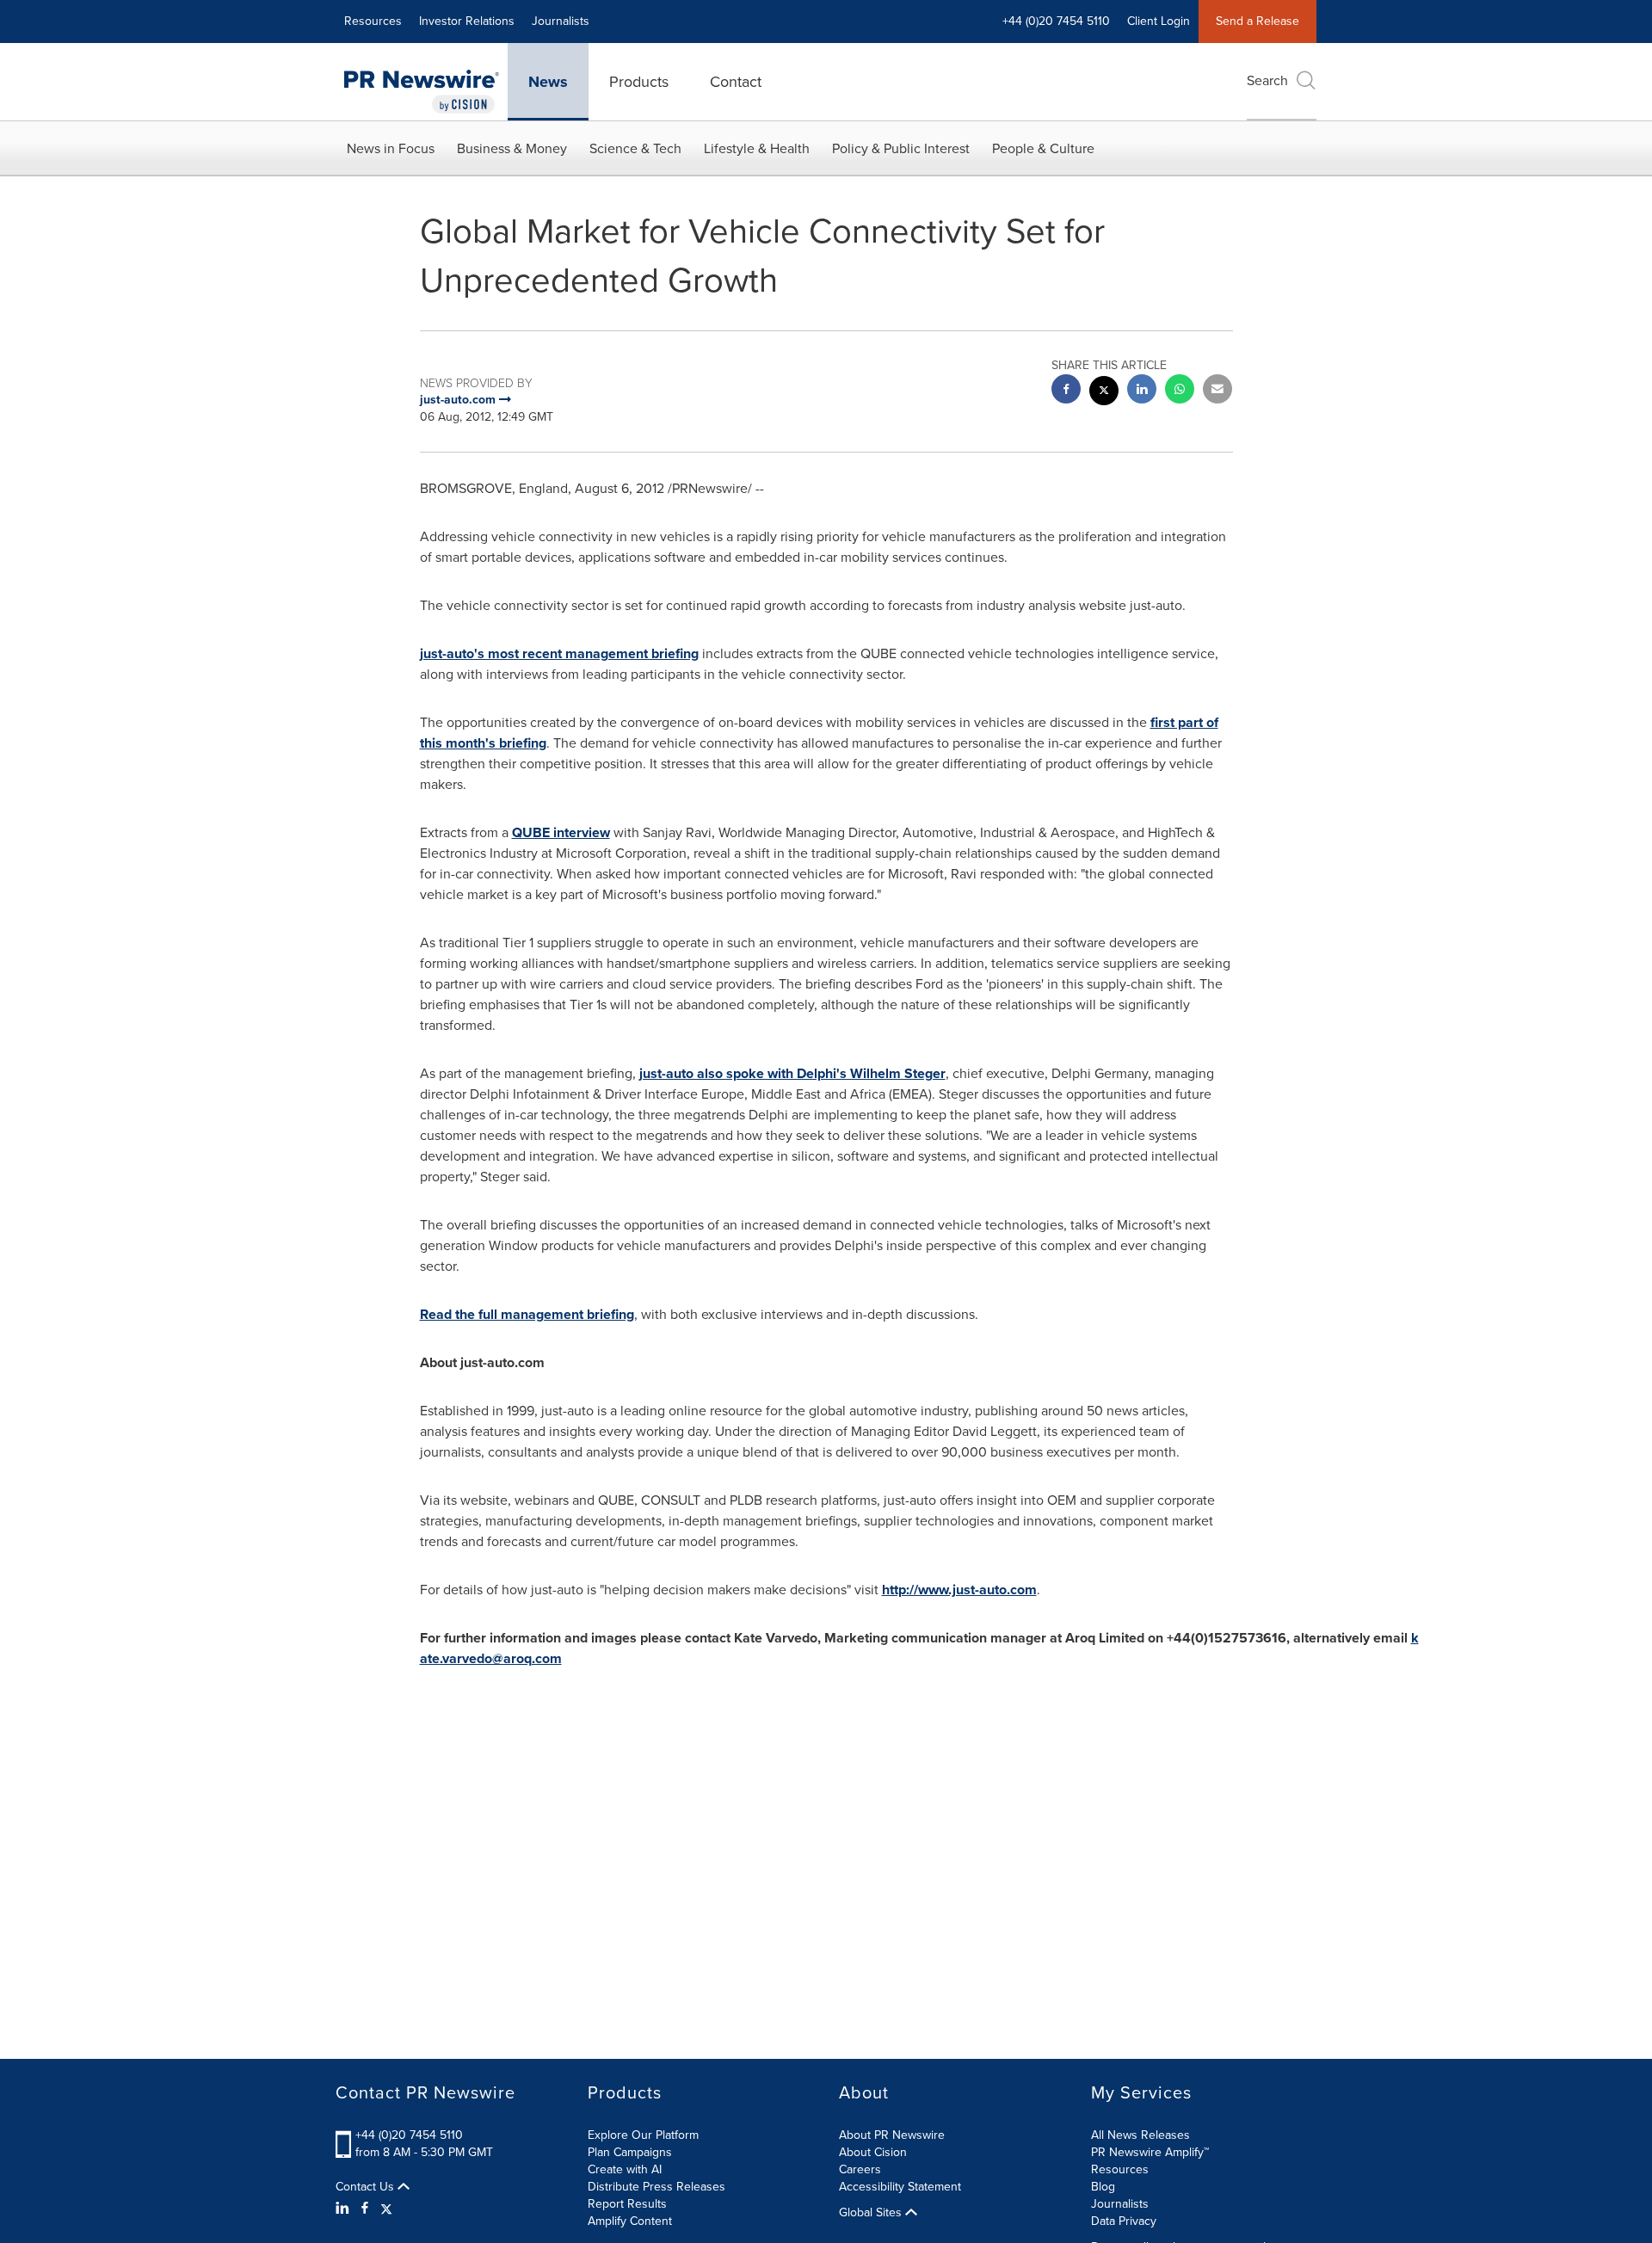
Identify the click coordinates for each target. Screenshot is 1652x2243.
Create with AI (625, 2169)
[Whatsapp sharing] (1180, 391)
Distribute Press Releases (656, 2187)
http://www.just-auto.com (959, 1590)
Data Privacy (1124, 2221)
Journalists (561, 21)
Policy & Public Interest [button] (901, 148)
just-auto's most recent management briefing (559, 653)
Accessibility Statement (900, 2187)
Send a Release (1257, 21)
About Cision (873, 2152)
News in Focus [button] (391, 148)
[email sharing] (1217, 391)
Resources (373, 21)
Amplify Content (630, 2221)
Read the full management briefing (527, 1314)
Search (1267, 80)
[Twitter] (386, 2209)
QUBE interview (561, 832)
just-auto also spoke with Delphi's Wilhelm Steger (792, 1073)
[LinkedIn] (345, 2209)
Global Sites (872, 2213)
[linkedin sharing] (1142, 391)
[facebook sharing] (1066, 391)
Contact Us (367, 2187)
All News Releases (1140, 2135)
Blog (1103, 2187)
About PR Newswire (892, 2135)
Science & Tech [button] (635, 148)
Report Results (627, 2204)
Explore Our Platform (643, 2135)
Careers (860, 2169)
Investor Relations (467, 21)
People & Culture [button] (1043, 148)
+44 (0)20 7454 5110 (409, 2135)
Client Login (1159, 21)
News (548, 82)
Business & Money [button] (512, 148)
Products (639, 82)
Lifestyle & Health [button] (757, 148)
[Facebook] (365, 2209)
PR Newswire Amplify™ (1150, 2152)
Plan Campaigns (630, 2152)
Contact (736, 82)
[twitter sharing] (1104, 393)
